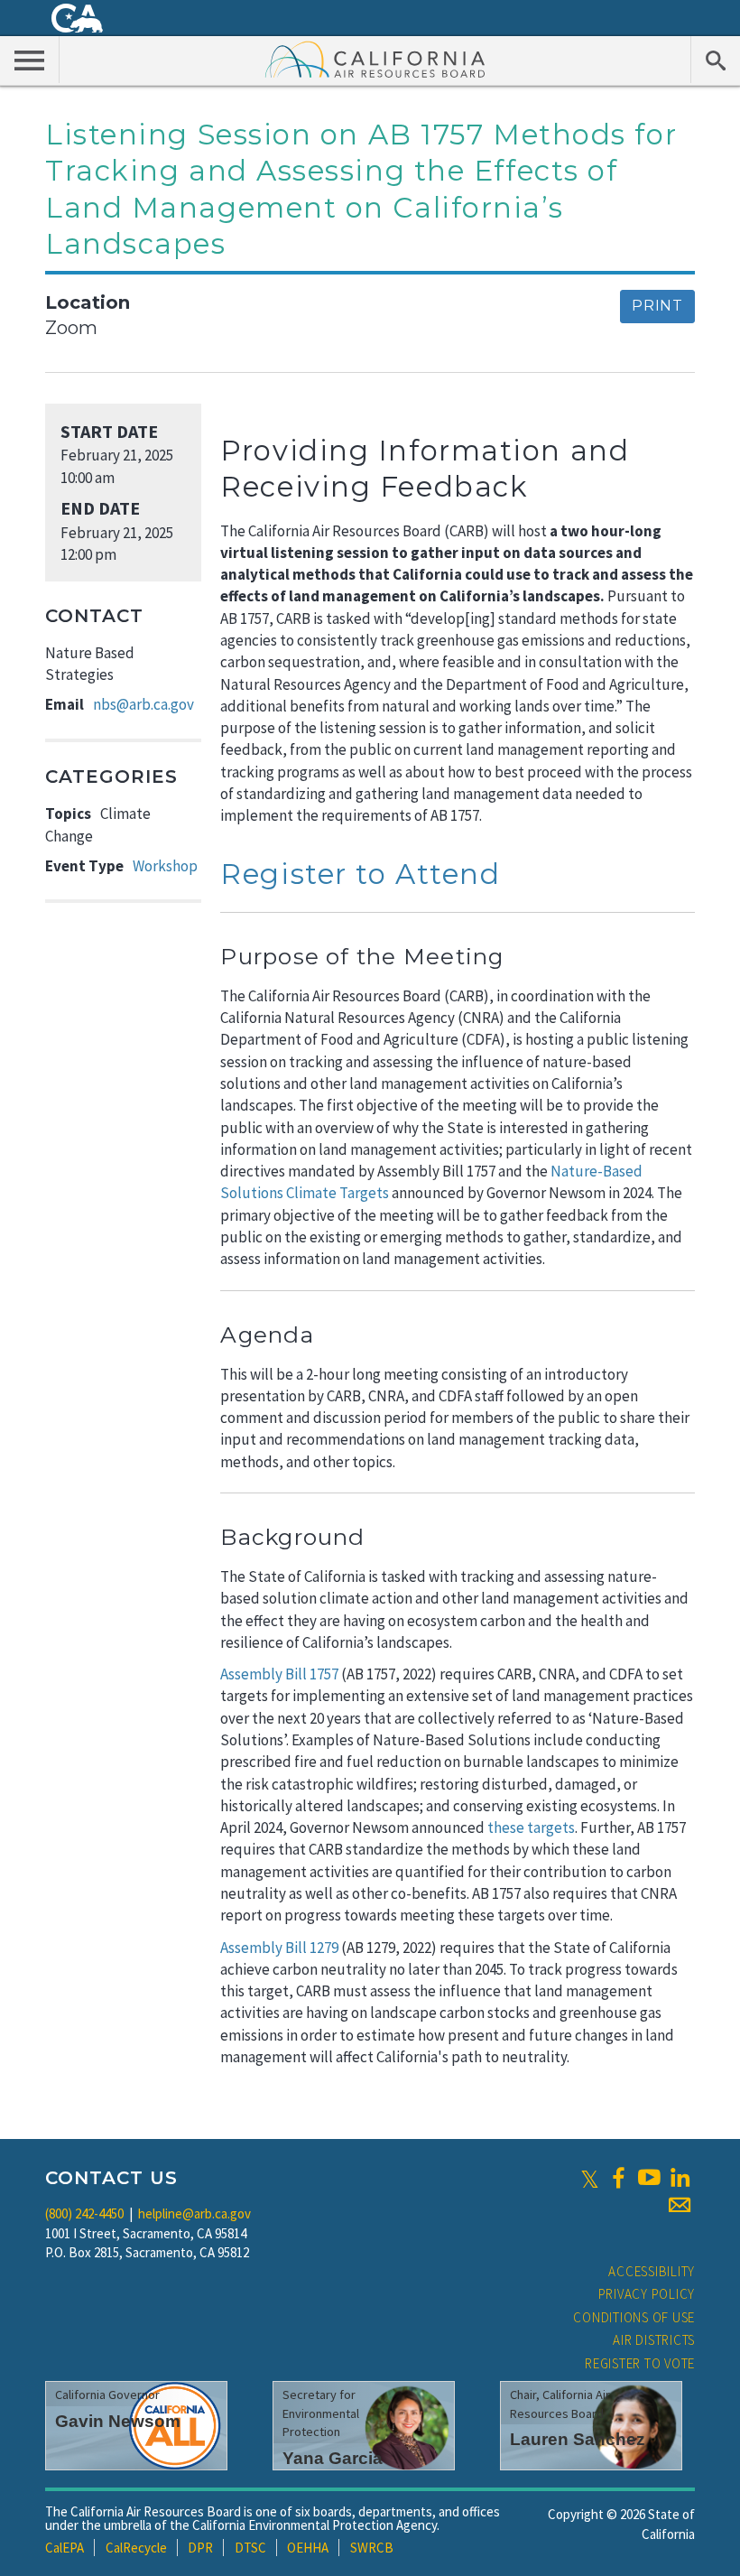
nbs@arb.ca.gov (143, 704)
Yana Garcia (333, 2458)
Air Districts (654, 2340)
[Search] (715, 60)
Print (657, 306)
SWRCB (372, 2548)
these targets (531, 1827)
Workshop (165, 866)
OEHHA (308, 2548)
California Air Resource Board (375, 59)
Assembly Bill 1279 (279, 1948)
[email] (680, 2205)
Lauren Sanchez (578, 2439)
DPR (200, 2548)
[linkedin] (680, 2178)
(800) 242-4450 (84, 2213)
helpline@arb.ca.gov (194, 2213)
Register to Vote (640, 2363)
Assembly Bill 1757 (279, 1674)
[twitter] (590, 2178)
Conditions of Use (634, 2317)
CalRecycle (136, 2548)
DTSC (250, 2548)
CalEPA (65, 2548)
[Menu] (30, 60)
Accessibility (652, 2271)
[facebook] (618, 2178)
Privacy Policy (647, 2294)
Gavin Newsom (118, 2421)
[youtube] (649, 2178)
